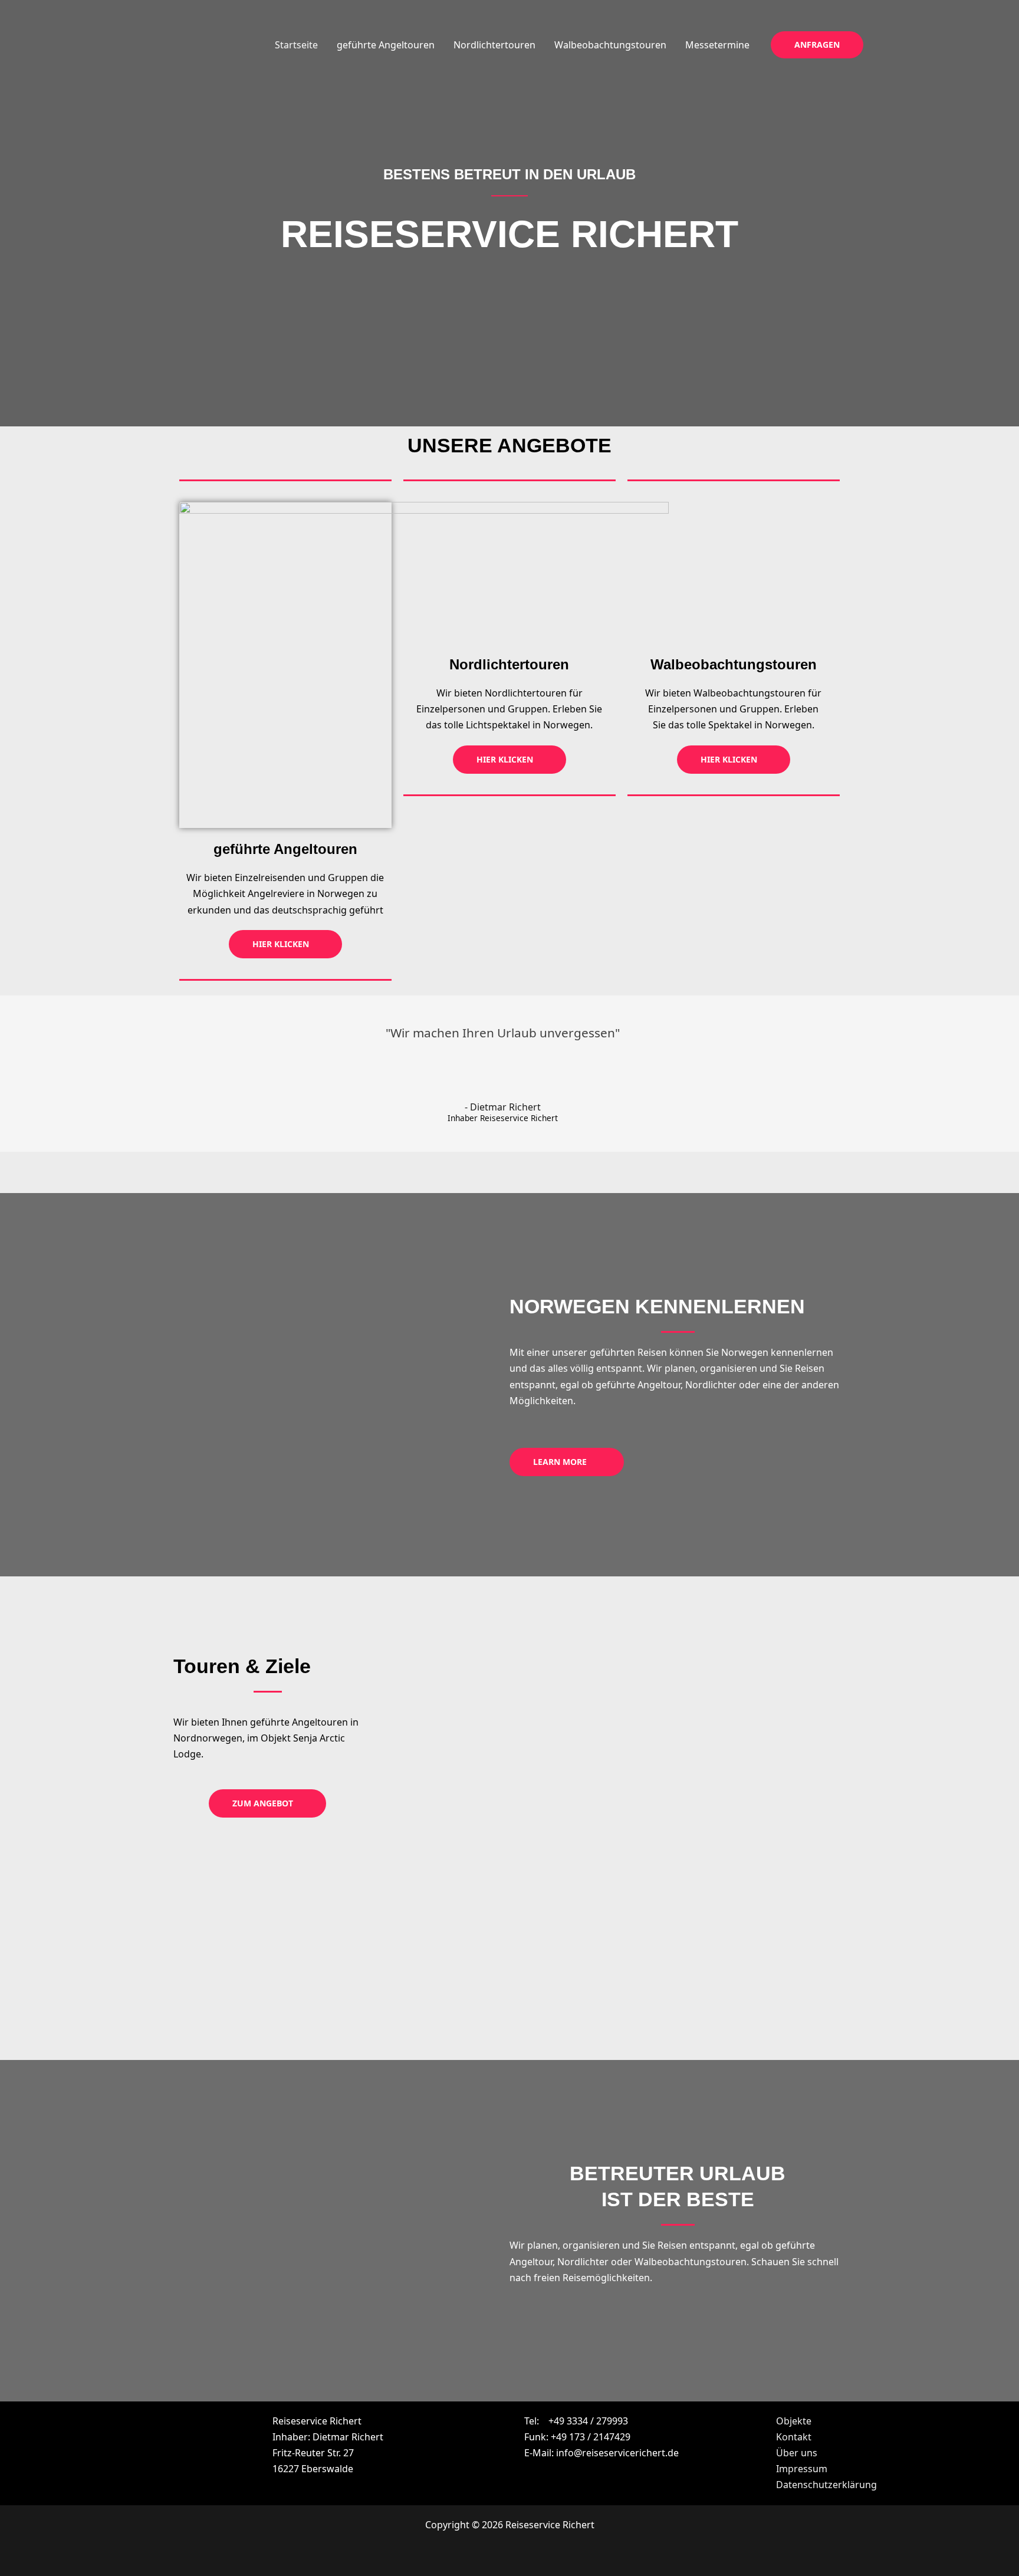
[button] (817, 45)
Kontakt (794, 2437)
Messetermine (717, 45)
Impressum (802, 2469)
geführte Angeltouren (386, 45)
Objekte (794, 2421)
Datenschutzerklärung (826, 2485)
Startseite (296, 45)
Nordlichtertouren (494, 45)
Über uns (797, 2453)
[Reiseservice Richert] (191, 44)
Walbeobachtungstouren (610, 45)
